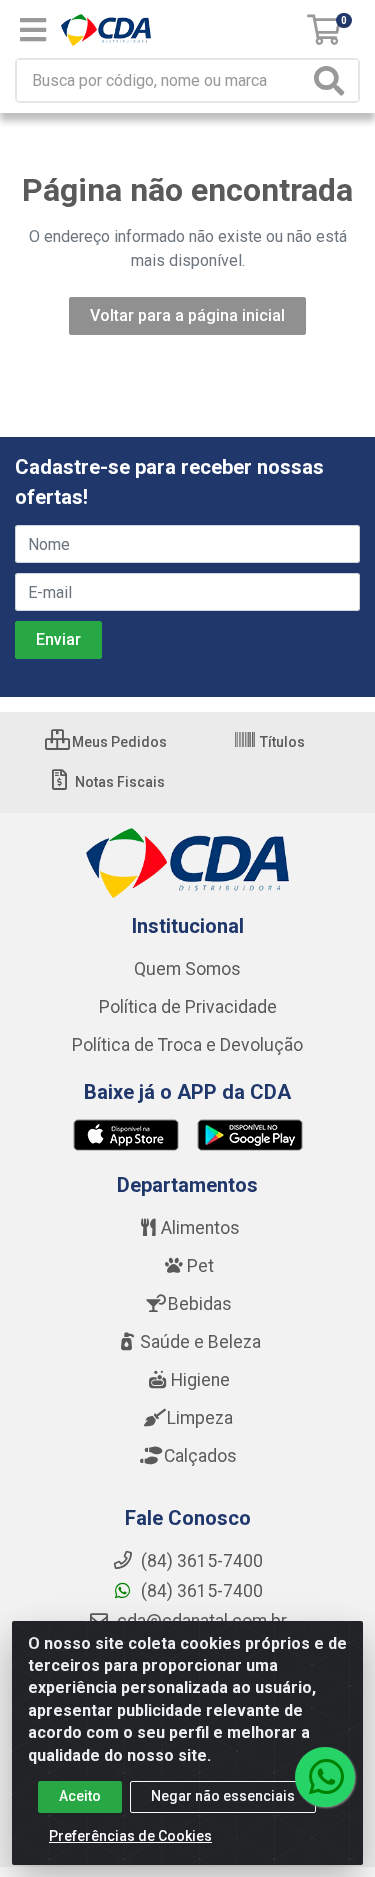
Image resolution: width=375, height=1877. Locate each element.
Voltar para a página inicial (187, 315)
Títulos (281, 742)
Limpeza (200, 1418)
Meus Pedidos (118, 742)
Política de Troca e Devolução (187, 1045)
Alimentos (200, 1228)
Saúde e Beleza (200, 1342)
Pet (200, 1266)
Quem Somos (187, 969)
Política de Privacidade (188, 1007)
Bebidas (200, 1304)
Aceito (80, 1796)
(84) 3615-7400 (200, 1591)
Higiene (200, 1380)
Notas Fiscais (118, 782)
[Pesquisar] (333, 80)
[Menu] (33, 30)
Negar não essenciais (223, 1796)
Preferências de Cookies (130, 1836)
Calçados (200, 1456)
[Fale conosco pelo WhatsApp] (325, 1777)
